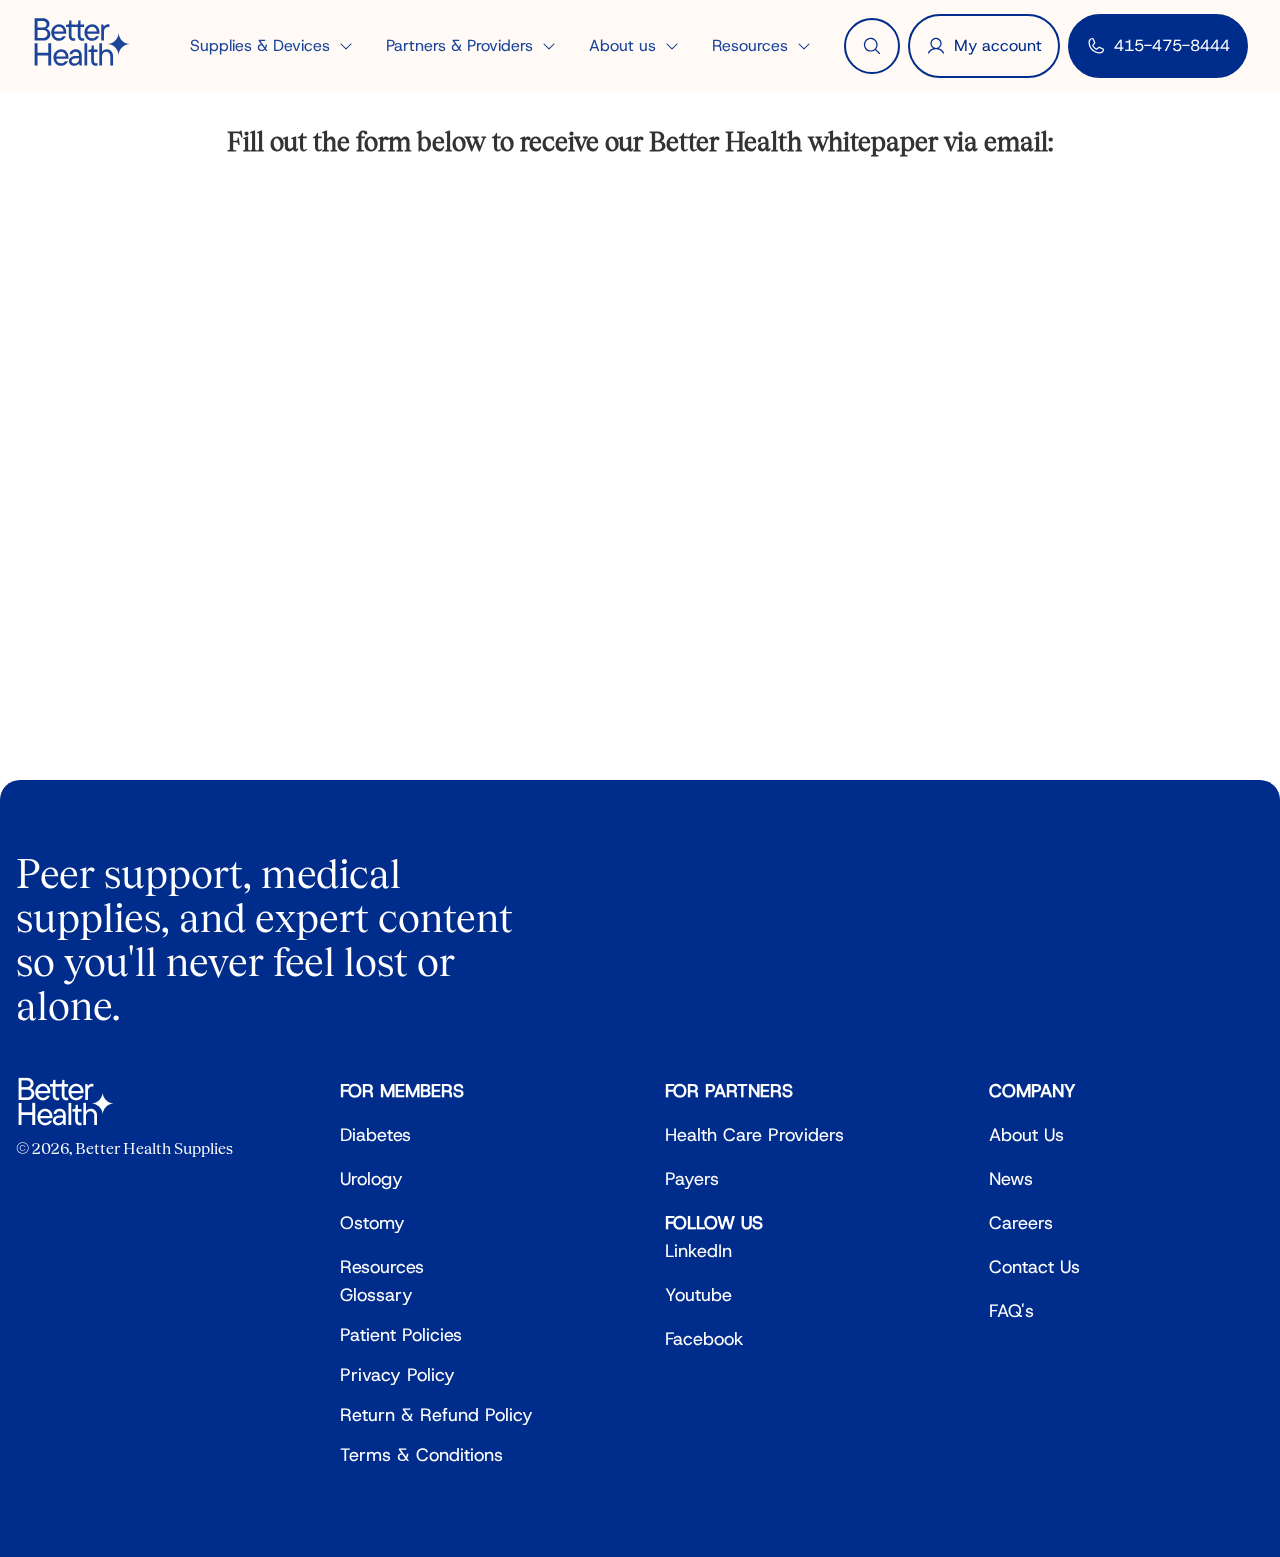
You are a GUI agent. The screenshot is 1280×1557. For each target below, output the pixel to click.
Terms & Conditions (421, 1455)
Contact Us (1034, 1267)
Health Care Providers (754, 1135)
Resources (382, 1267)
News (1011, 1179)
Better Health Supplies (154, 1148)
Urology (371, 1179)
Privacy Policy (397, 1375)
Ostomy (372, 1223)
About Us (1026, 1135)
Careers (1021, 1223)
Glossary (376, 1295)
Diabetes (375, 1135)
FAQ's (1011, 1311)
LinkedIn (698, 1251)
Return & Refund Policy (436, 1415)
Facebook (704, 1339)
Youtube (698, 1295)
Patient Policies (401, 1335)
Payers (692, 1179)
